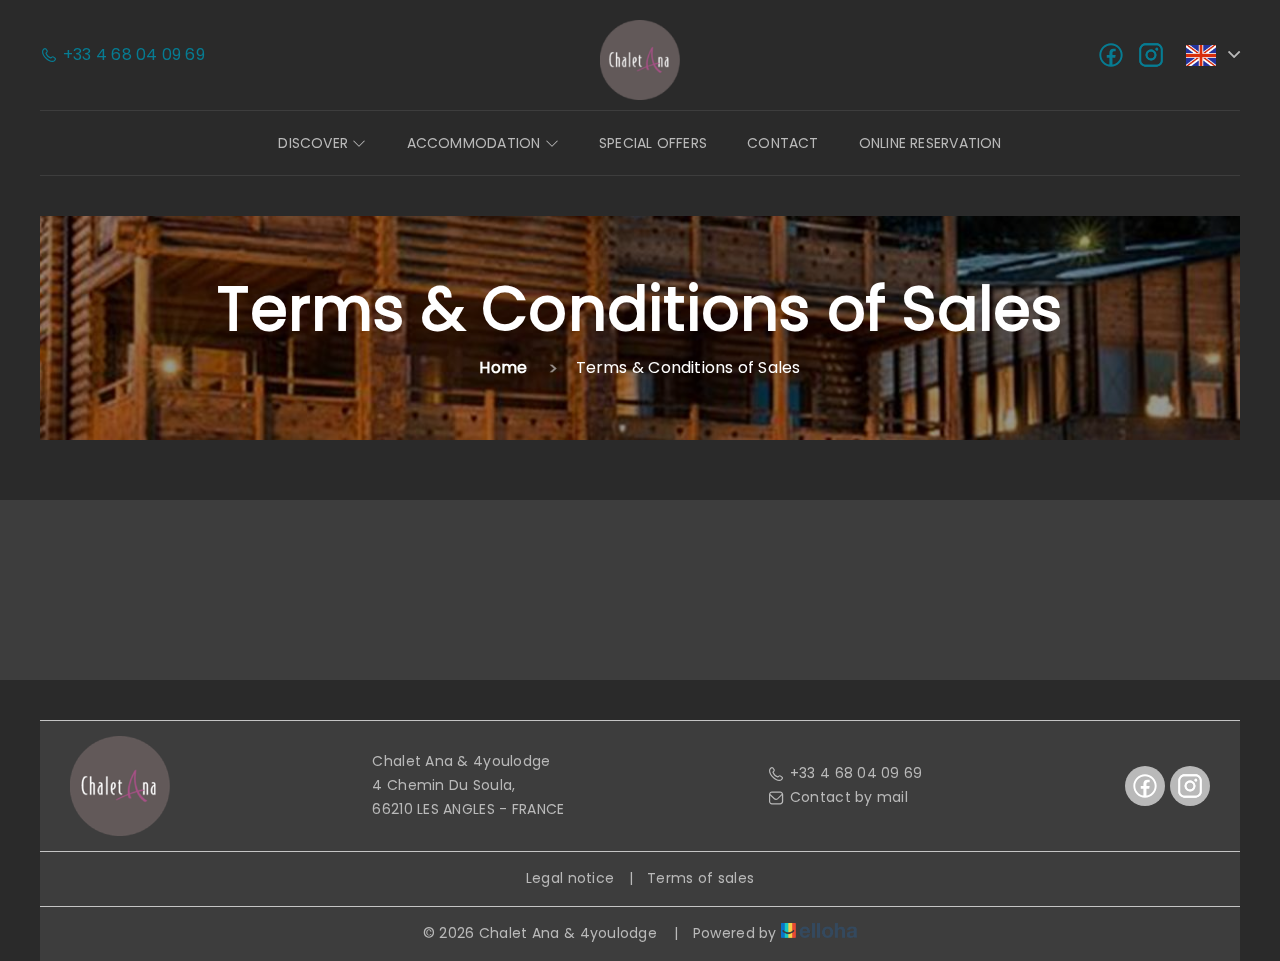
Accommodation (476, 143)
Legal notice (570, 878)
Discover (315, 143)
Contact (783, 143)
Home (503, 367)
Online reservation (930, 143)
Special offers (653, 143)
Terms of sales (700, 878)
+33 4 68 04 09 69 (856, 773)
